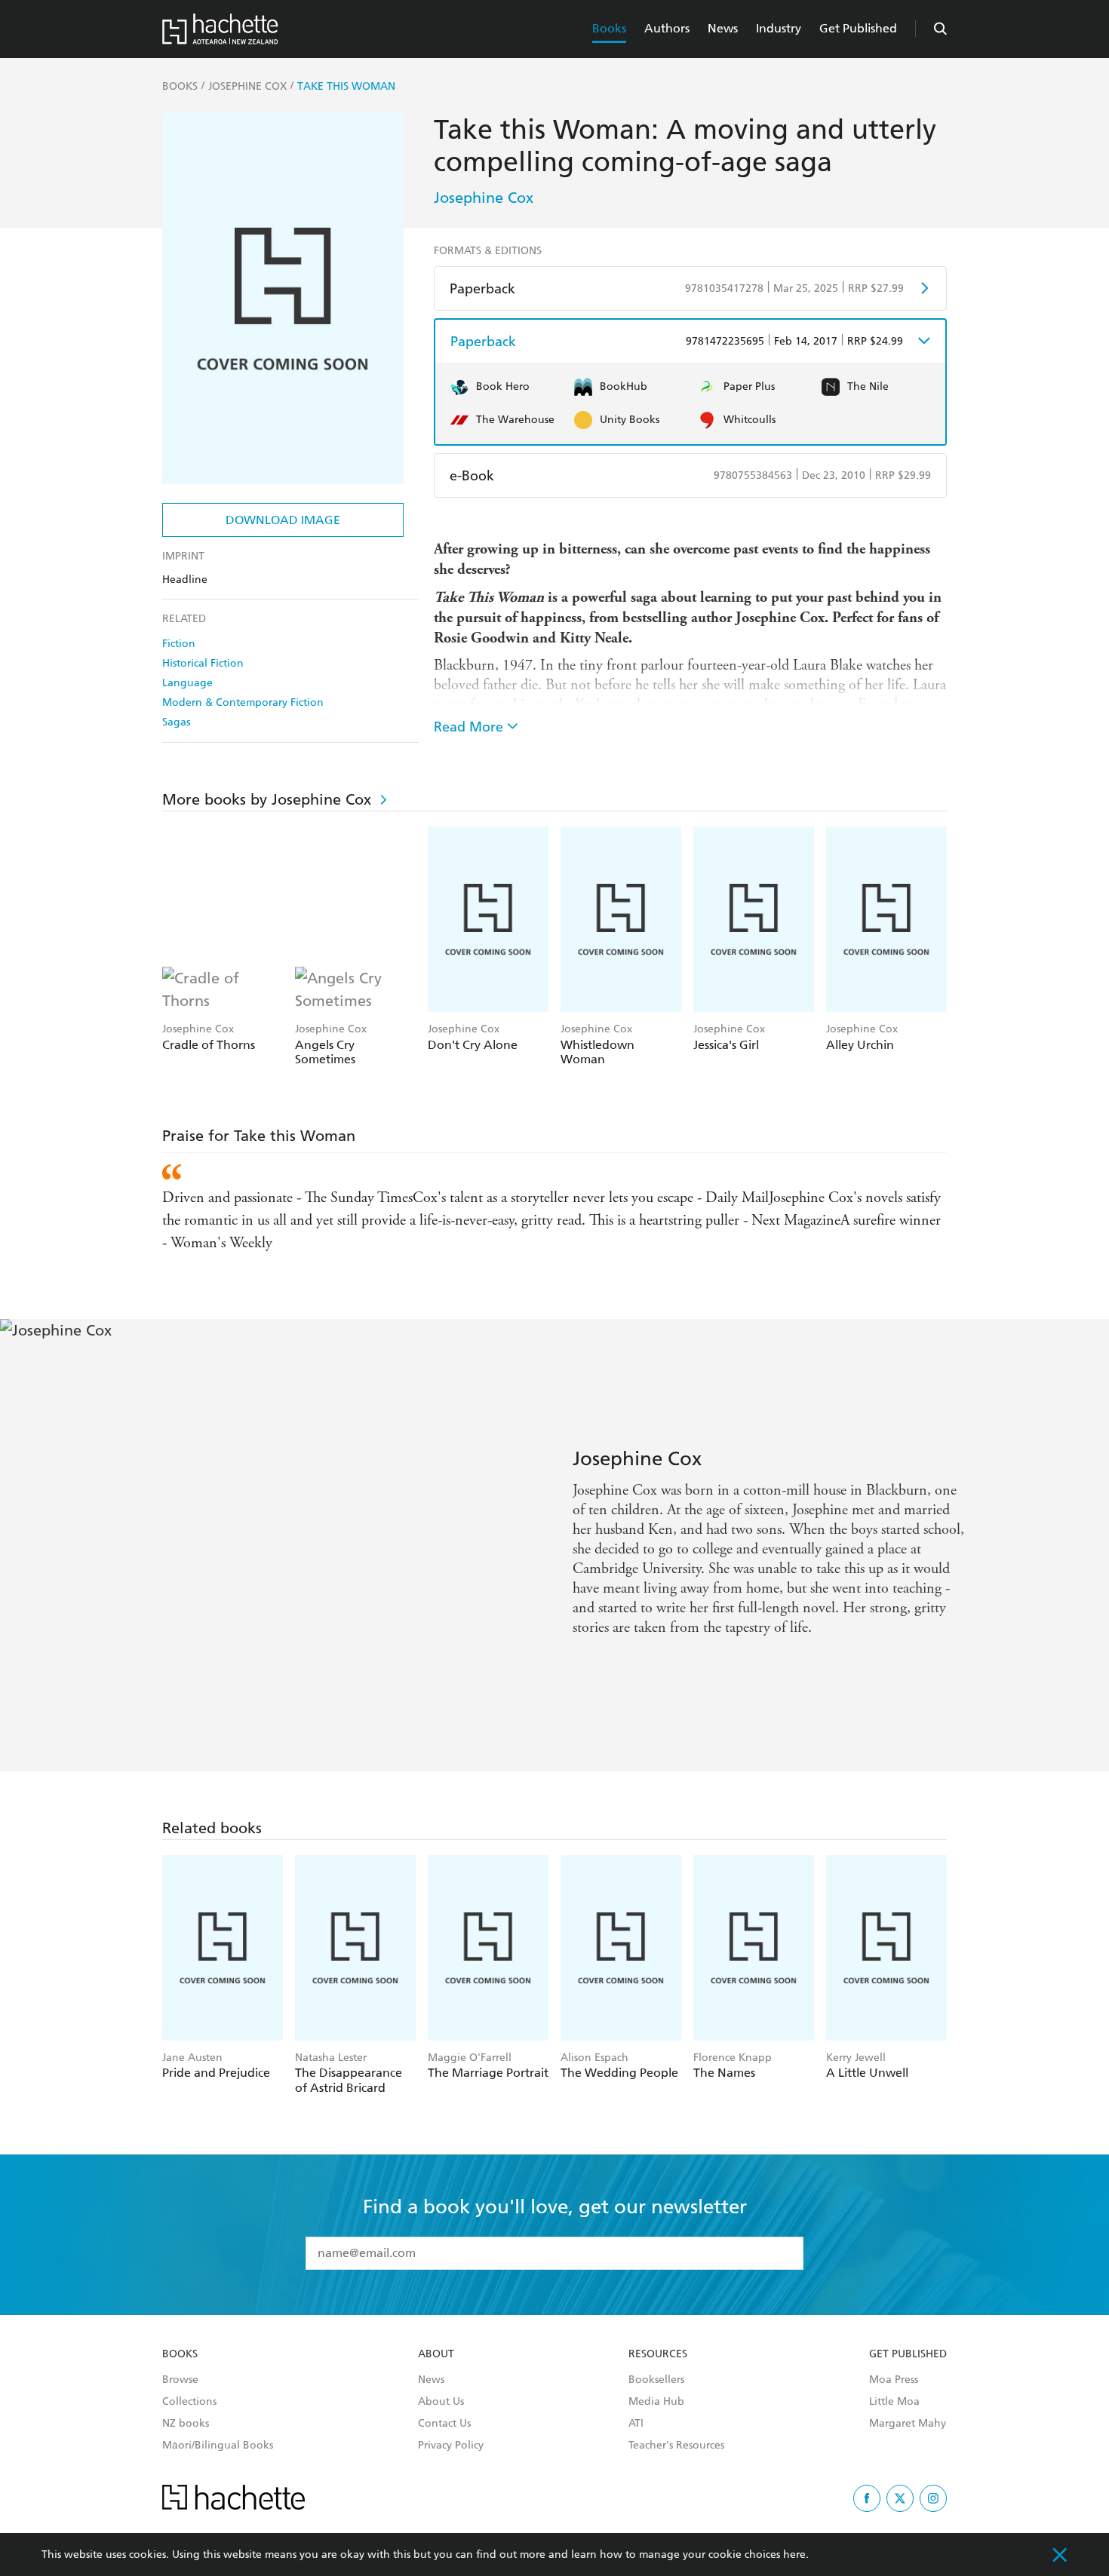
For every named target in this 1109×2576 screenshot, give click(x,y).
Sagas (176, 722)
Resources (658, 2354)
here (794, 2555)
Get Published (858, 28)
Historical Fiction (203, 663)
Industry (779, 28)
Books (609, 28)
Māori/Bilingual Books (218, 2446)
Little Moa (894, 2402)
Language (187, 683)
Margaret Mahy (908, 2424)
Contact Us (444, 2424)
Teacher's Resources (676, 2446)
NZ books (186, 2424)
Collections (189, 2402)
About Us (441, 2402)
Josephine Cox (484, 198)
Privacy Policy (451, 2446)
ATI (636, 2424)
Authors (667, 28)
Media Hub (656, 2402)
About (436, 2354)
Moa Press (894, 2380)
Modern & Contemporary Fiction (243, 702)
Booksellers (656, 2380)
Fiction (179, 644)
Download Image (283, 520)
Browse (180, 2380)
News (723, 28)
